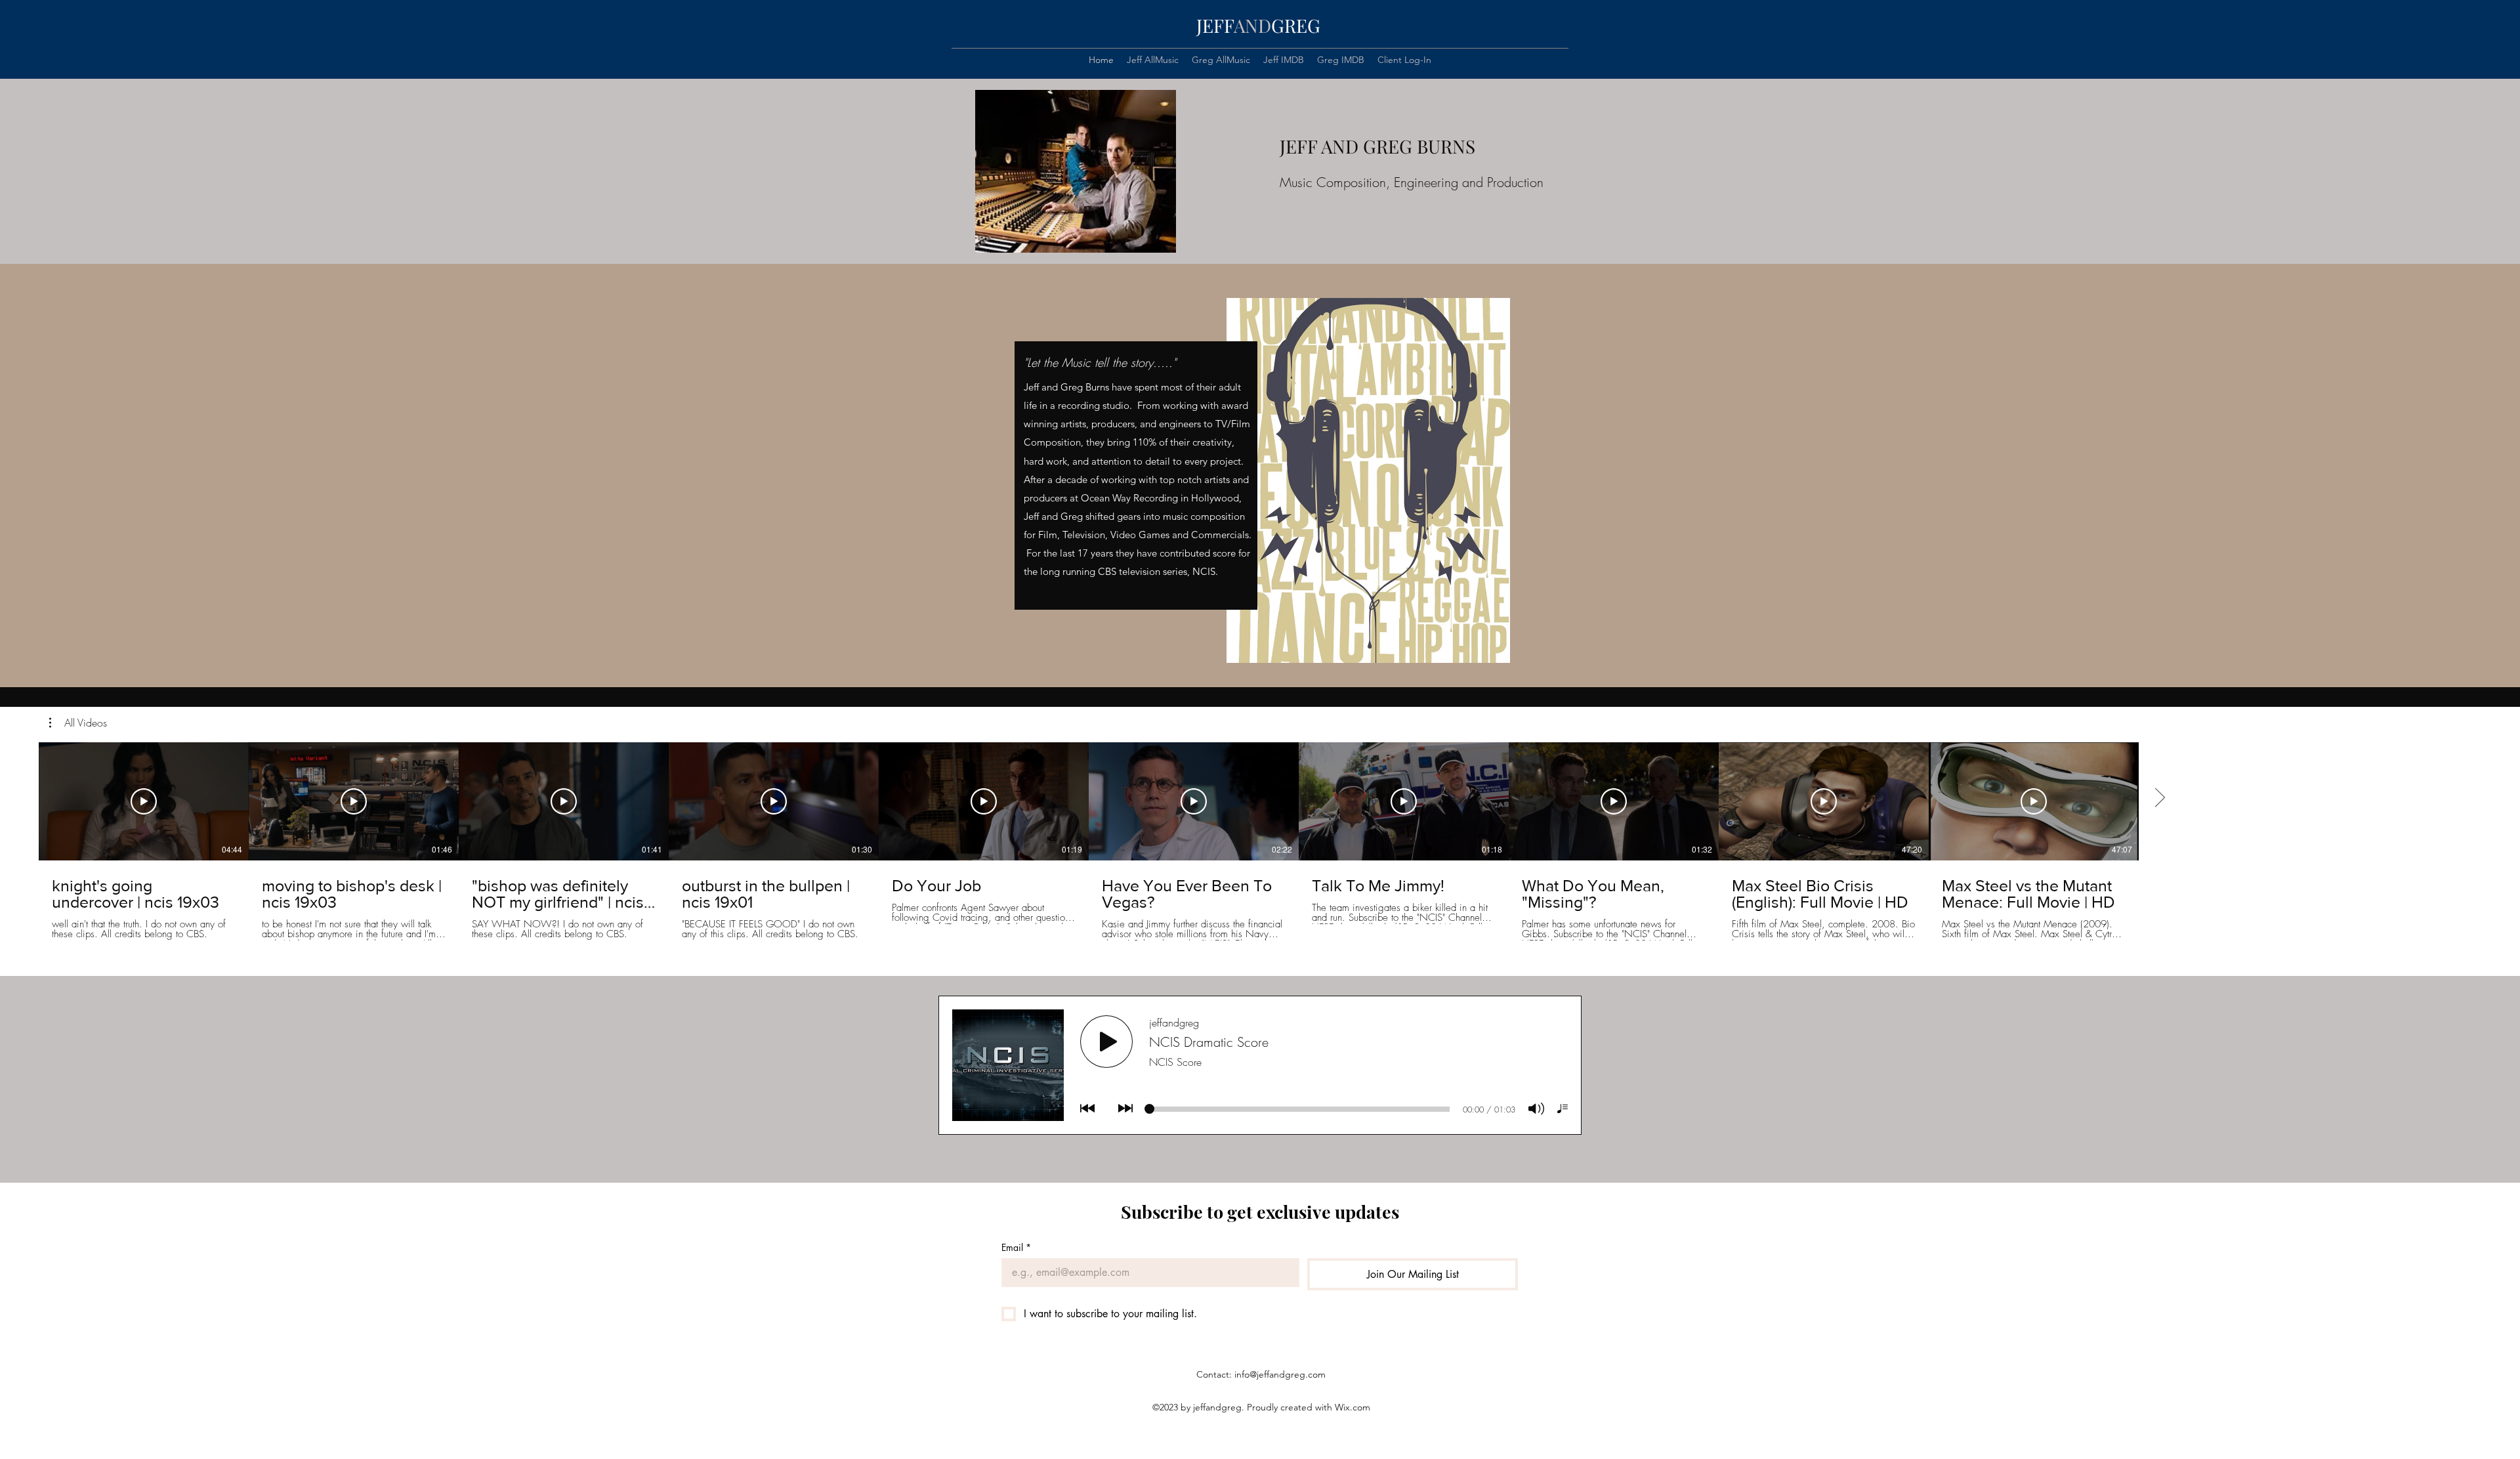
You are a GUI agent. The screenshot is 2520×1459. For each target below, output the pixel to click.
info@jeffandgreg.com (1280, 1374)
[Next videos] (2159, 799)
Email (1016, 1247)
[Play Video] (144, 801)
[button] (78, 723)
